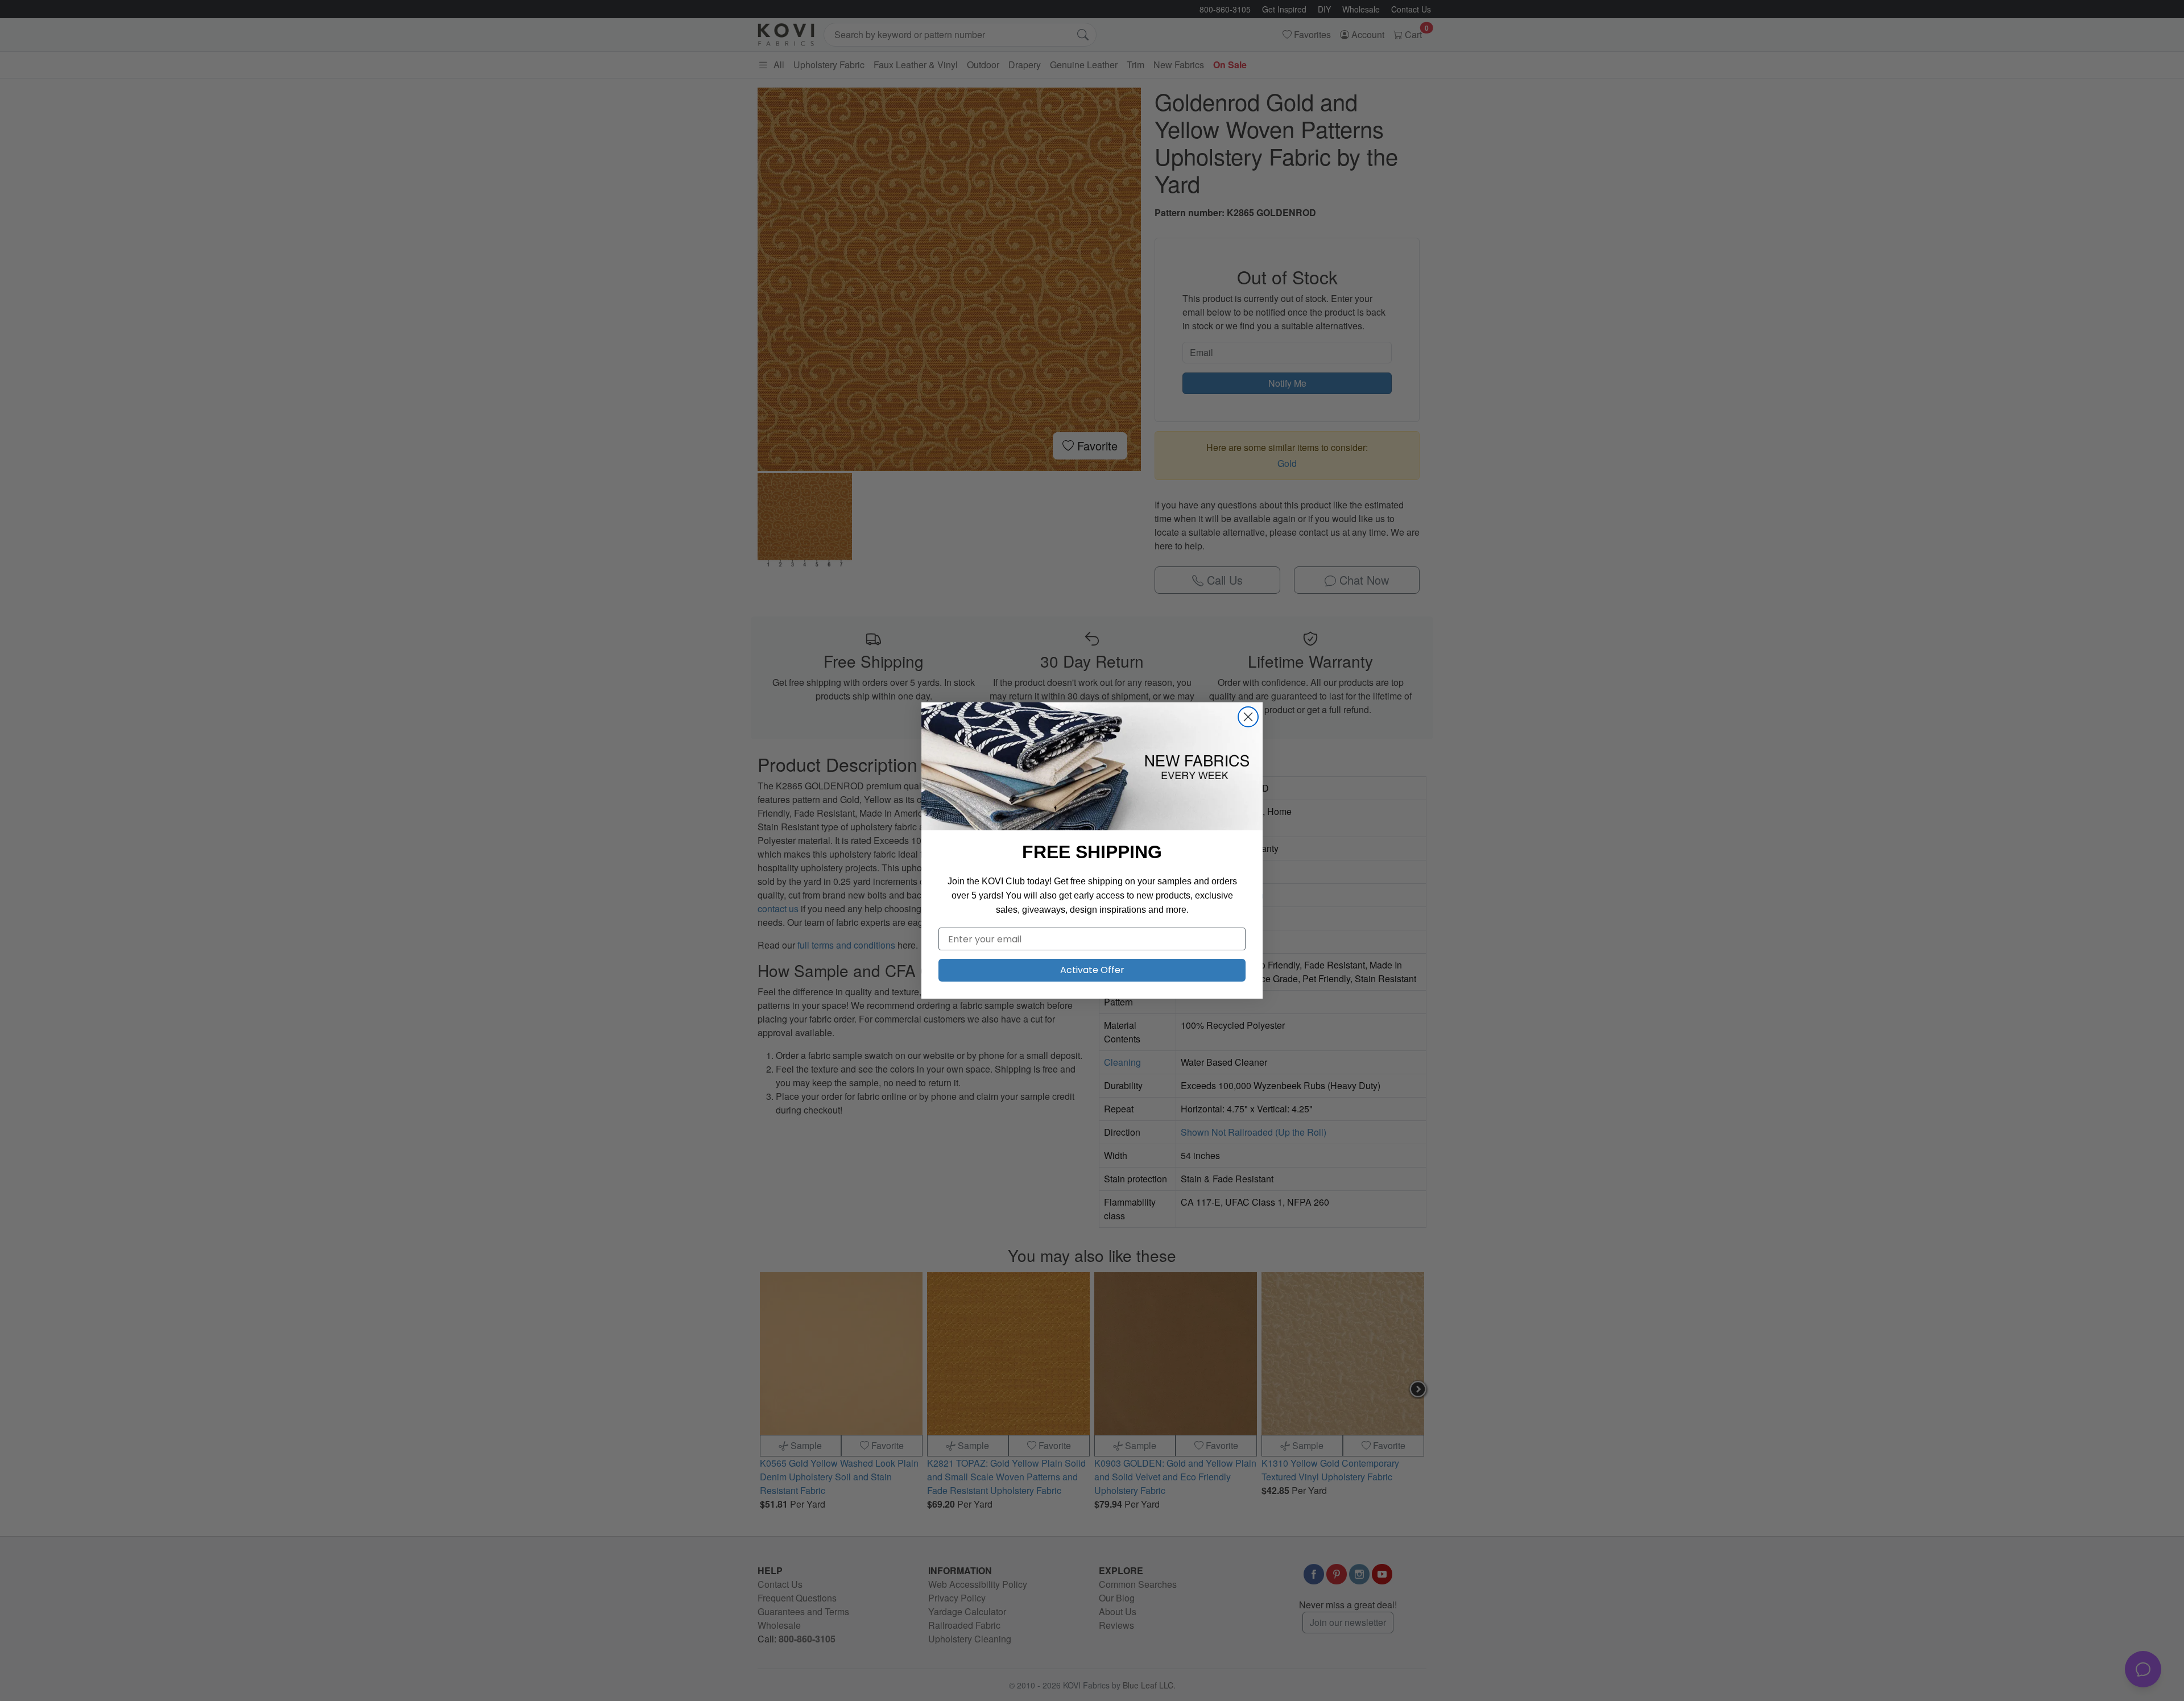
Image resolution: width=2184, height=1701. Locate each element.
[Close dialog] (1248, 717)
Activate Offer (1092, 970)
